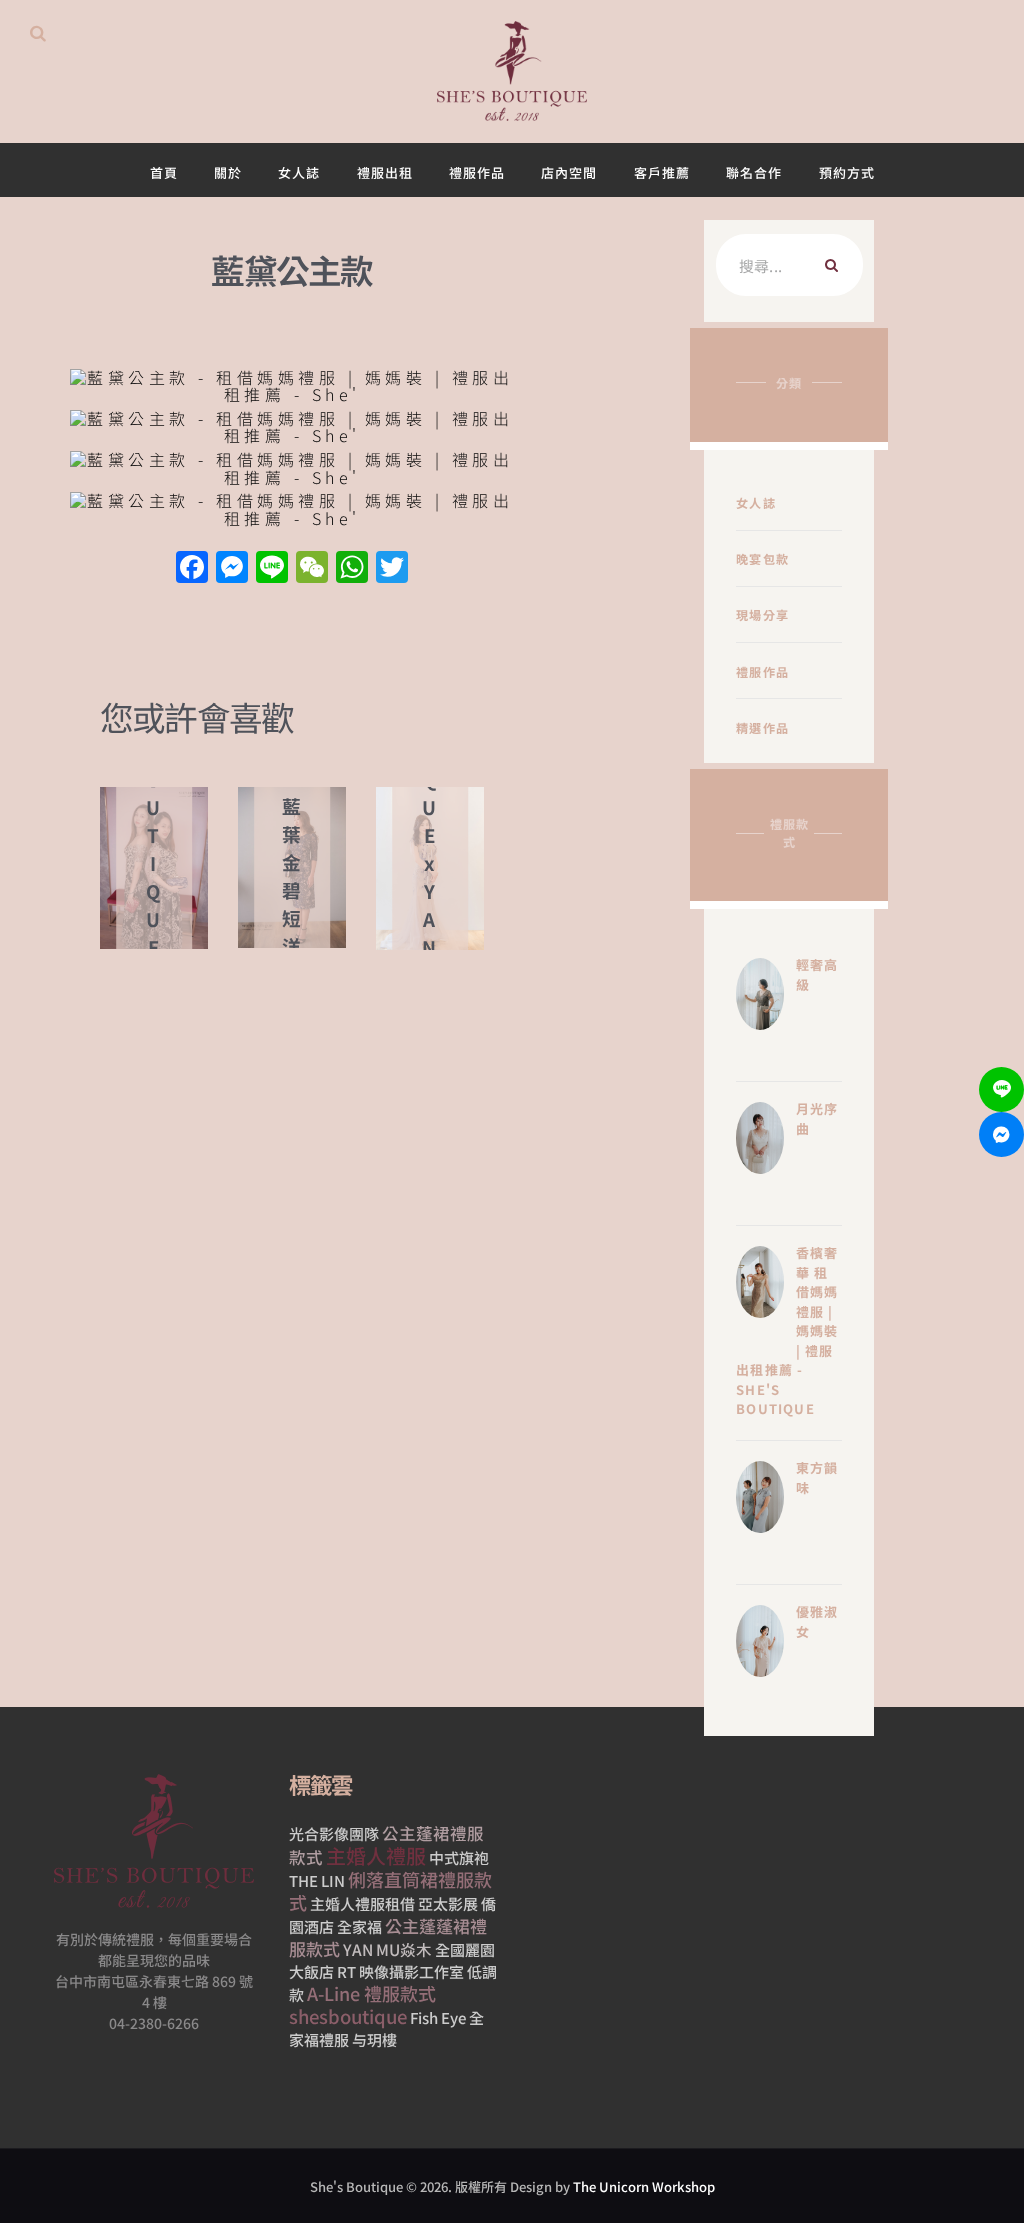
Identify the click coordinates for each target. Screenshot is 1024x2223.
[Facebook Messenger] (1001, 1134)
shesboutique (348, 2016)
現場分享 (762, 614)
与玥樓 (374, 2039)
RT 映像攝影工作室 (400, 1971)
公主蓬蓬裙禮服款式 (388, 1937)
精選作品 (762, 727)
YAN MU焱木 (387, 1949)
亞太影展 (448, 1903)
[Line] (1001, 1089)
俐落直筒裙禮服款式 (390, 1890)
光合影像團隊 (334, 1833)
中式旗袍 (459, 1857)
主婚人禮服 (376, 1855)
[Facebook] (192, 568)
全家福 (359, 1926)
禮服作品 (762, 671)
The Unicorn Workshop (644, 2186)
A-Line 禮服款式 (371, 1993)
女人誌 (756, 502)
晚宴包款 (762, 558)
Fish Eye (438, 2017)
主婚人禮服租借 (362, 1903)
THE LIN (317, 1880)
